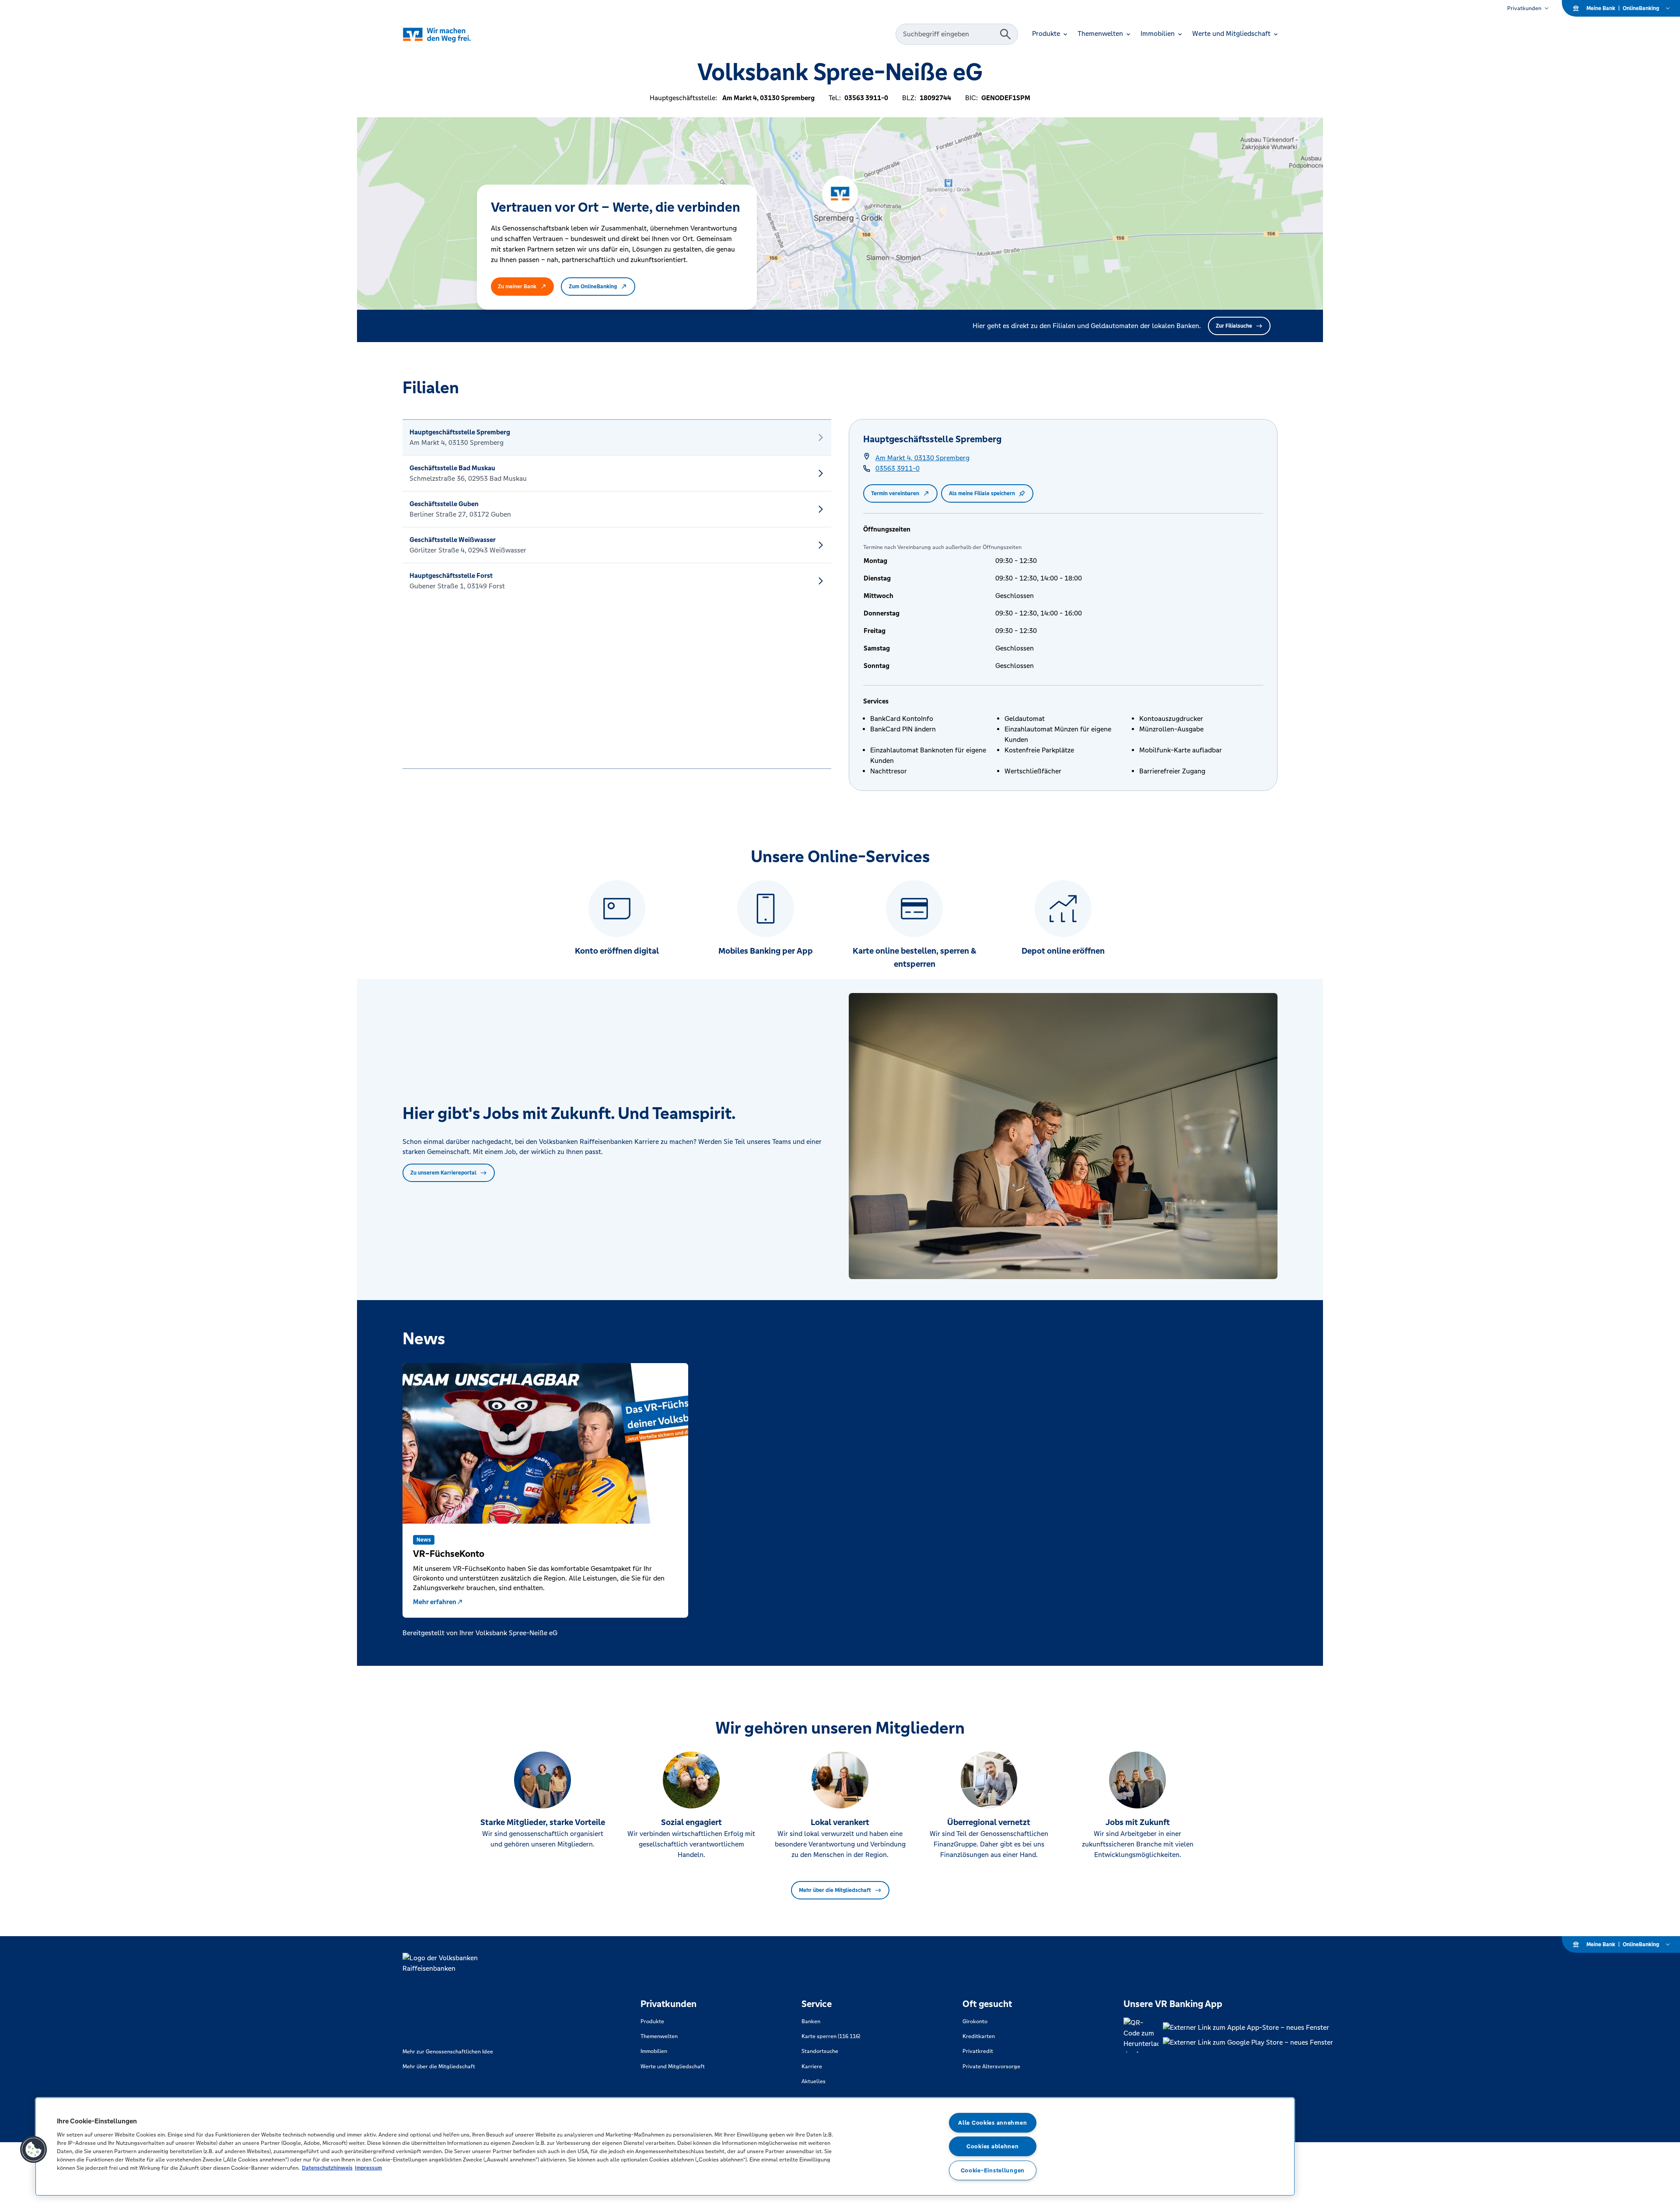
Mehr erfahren (435, 1602)
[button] (34, 2150)
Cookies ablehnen (993, 2146)
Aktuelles (814, 2081)
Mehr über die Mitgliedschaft (835, 1890)
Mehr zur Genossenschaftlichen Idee (448, 2052)
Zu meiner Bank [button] (517, 287)
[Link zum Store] (1248, 2028)
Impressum (368, 2168)
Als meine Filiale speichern (982, 493)
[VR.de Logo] (449, 34)
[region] (665, 2147)
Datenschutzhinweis (327, 2168)
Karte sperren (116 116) (831, 2036)
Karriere (812, 2067)
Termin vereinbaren (895, 493)
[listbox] (617, 594)
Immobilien (654, 2051)
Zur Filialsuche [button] (1234, 326)
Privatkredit (978, 2051)
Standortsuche (820, 2051)
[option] (617, 437)
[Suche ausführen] (1005, 34)
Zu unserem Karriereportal (443, 1173)
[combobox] (949, 34)
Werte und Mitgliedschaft (673, 2067)
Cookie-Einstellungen (993, 2170)
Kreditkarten (979, 2036)
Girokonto (975, 2021)
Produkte (652, 2021)
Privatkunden (1524, 8)
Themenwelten (659, 2036)
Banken (811, 2021)
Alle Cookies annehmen (992, 2123)
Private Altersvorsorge (991, 2067)
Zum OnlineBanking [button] (593, 287)
